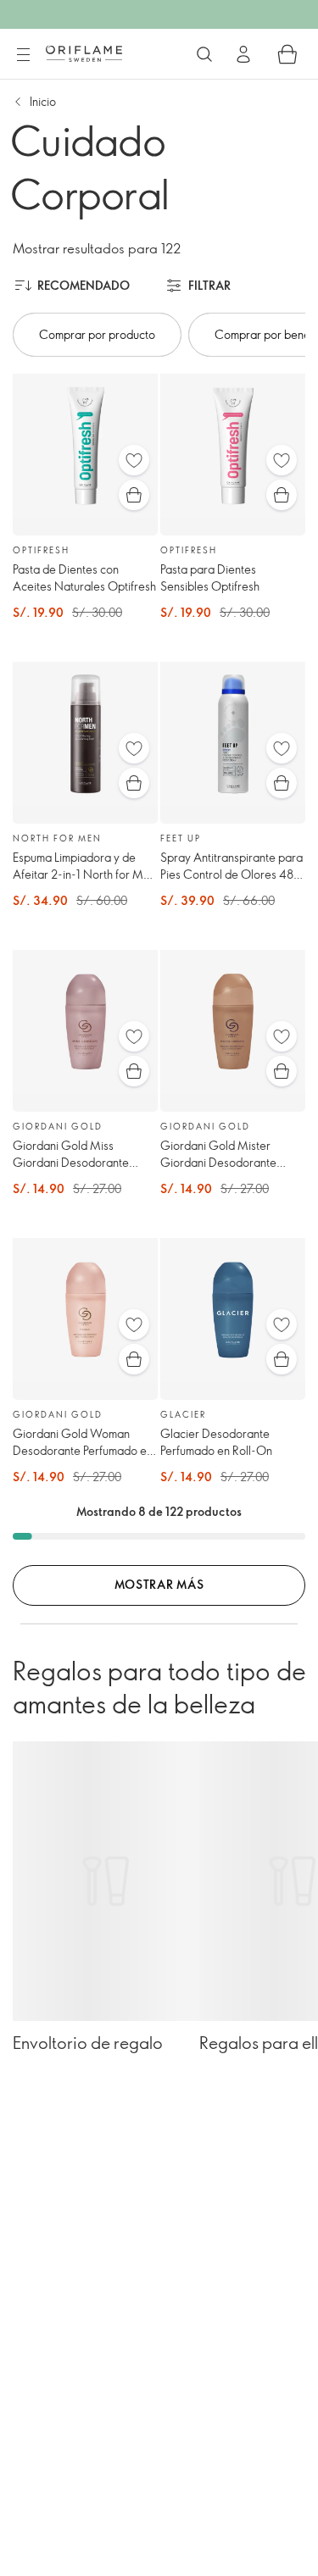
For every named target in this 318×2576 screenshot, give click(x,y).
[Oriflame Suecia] (84, 53)
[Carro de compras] (287, 54)
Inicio (43, 101)
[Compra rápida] (134, 495)
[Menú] (23, 55)
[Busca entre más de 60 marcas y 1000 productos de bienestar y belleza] (204, 54)
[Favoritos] (134, 460)
